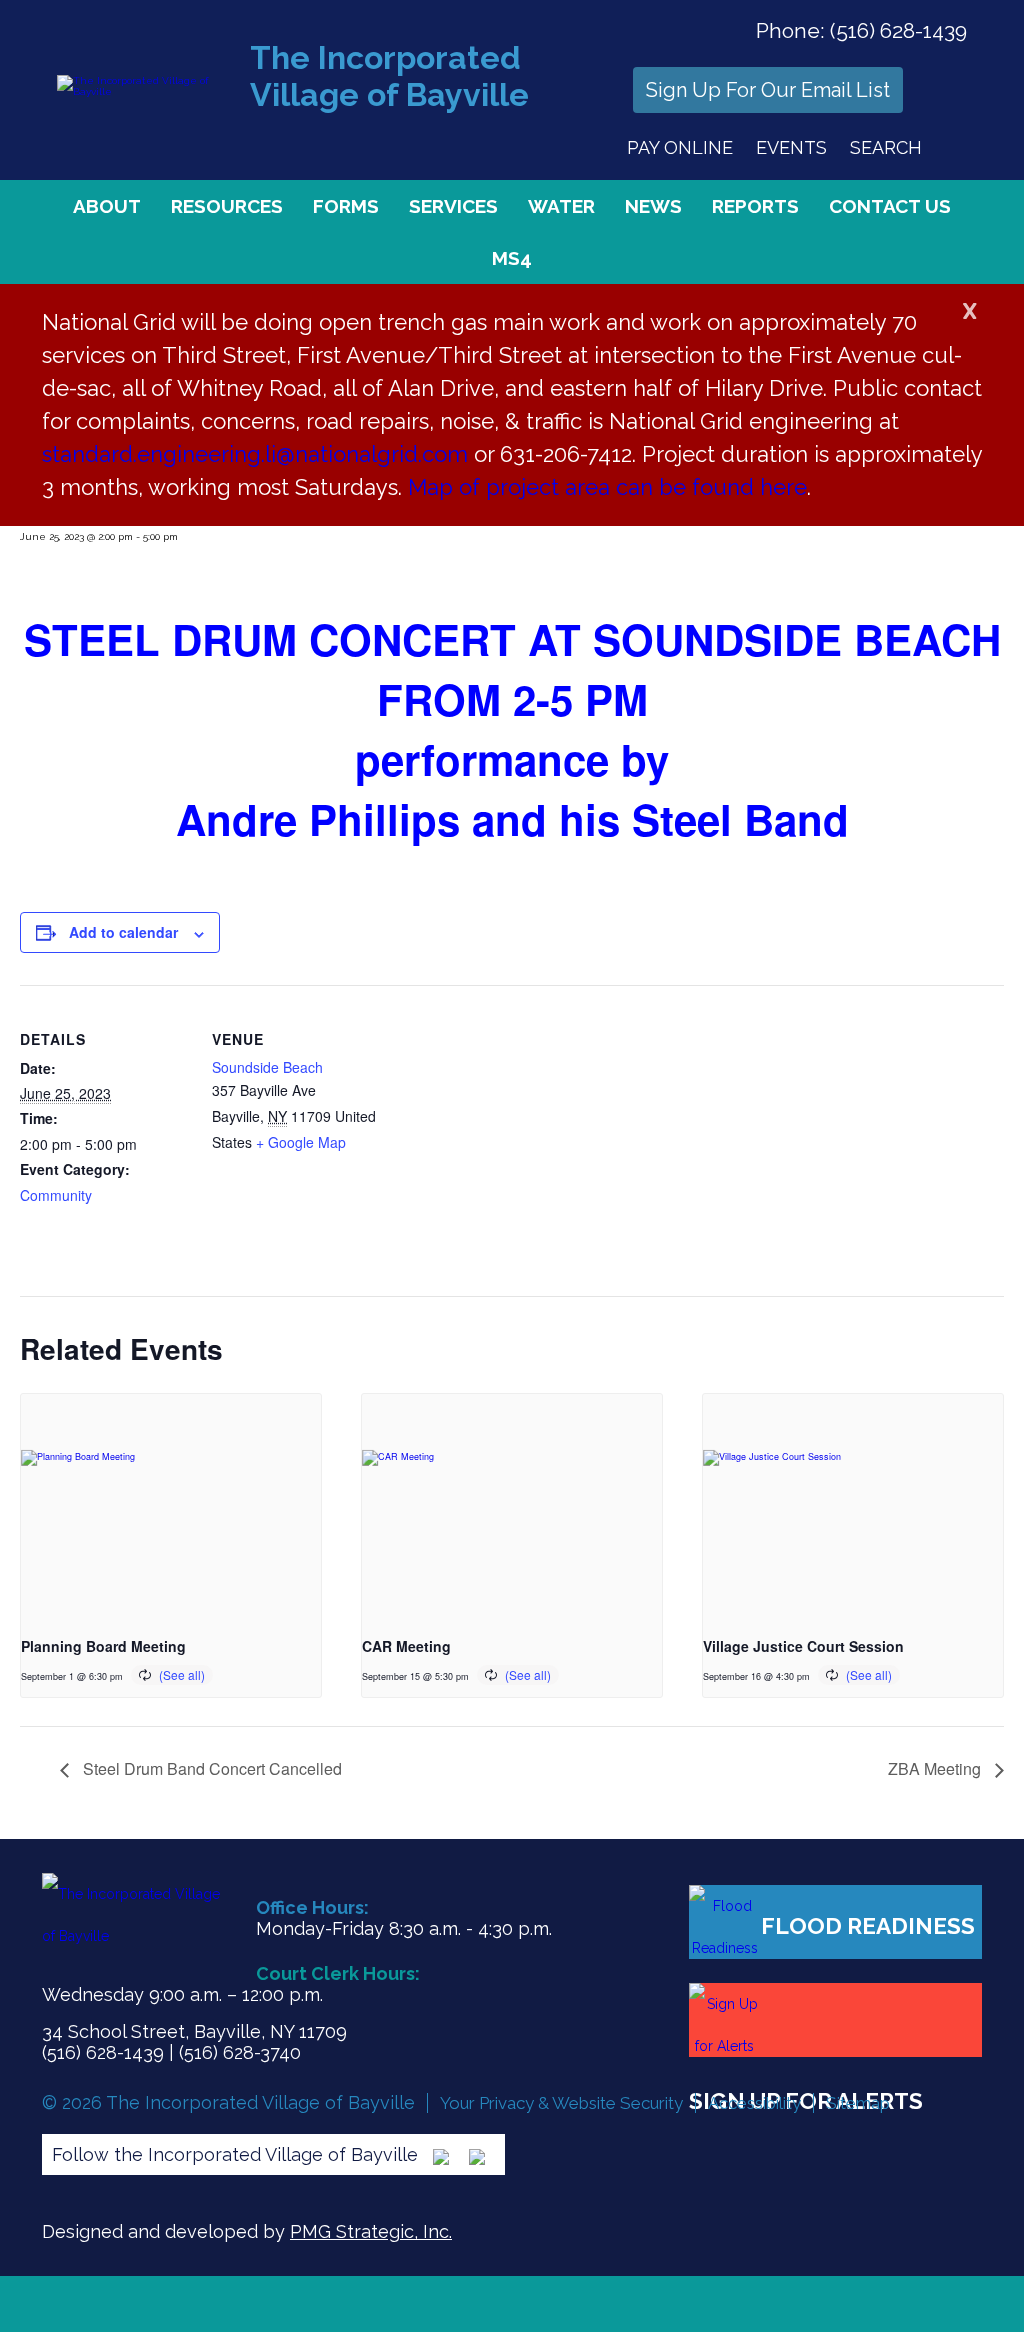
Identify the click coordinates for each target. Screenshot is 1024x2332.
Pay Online (680, 147)
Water (561, 206)
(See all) (182, 1674)
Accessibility (754, 2103)
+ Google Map (301, 1142)
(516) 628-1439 (898, 30)
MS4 (512, 258)
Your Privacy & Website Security (561, 2103)
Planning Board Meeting (103, 1646)
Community (56, 1195)
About (107, 206)
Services (453, 206)
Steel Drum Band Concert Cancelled (210, 1768)
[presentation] (171, 1506)
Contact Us (890, 206)
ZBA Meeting (936, 1768)
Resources (227, 206)
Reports (755, 206)
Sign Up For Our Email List (768, 90)
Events (791, 147)
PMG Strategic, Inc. (371, 2231)
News (653, 206)
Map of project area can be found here (607, 487)
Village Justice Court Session (803, 1646)
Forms (346, 206)
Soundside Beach (267, 1067)
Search (886, 147)
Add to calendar (123, 932)
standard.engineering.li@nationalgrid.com (255, 454)
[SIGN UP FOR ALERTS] (835, 2020)
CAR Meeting (406, 1646)
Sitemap (858, 2103)
